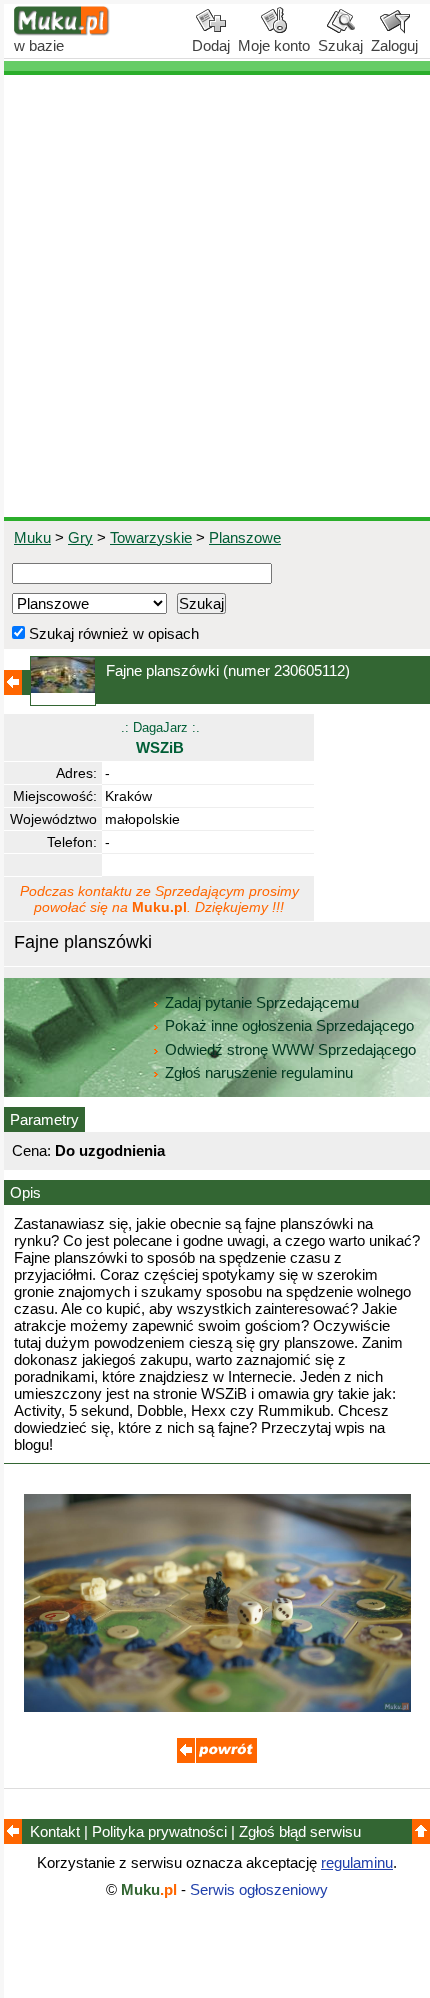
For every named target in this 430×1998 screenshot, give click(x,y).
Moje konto (274, 45)
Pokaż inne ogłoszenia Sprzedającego (289, 1025)
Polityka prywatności (159, 1831)
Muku (32, 537)
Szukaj (340, 45)
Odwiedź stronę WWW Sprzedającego (290, 1049)
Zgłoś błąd (300, 1831)
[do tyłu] (217, 1757)
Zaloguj (394, 45)
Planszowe (245, 537)
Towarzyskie (151, 537)
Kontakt (55, 1831)
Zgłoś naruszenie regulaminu (257, 1072)
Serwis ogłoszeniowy (259, 1889)
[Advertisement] (215, 296)
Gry (80, 537)
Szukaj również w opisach (112, 633)
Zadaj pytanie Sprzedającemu (262, 1002)
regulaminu (357, 1862)
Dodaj (211, 45)
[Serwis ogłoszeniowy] (62, 30)
